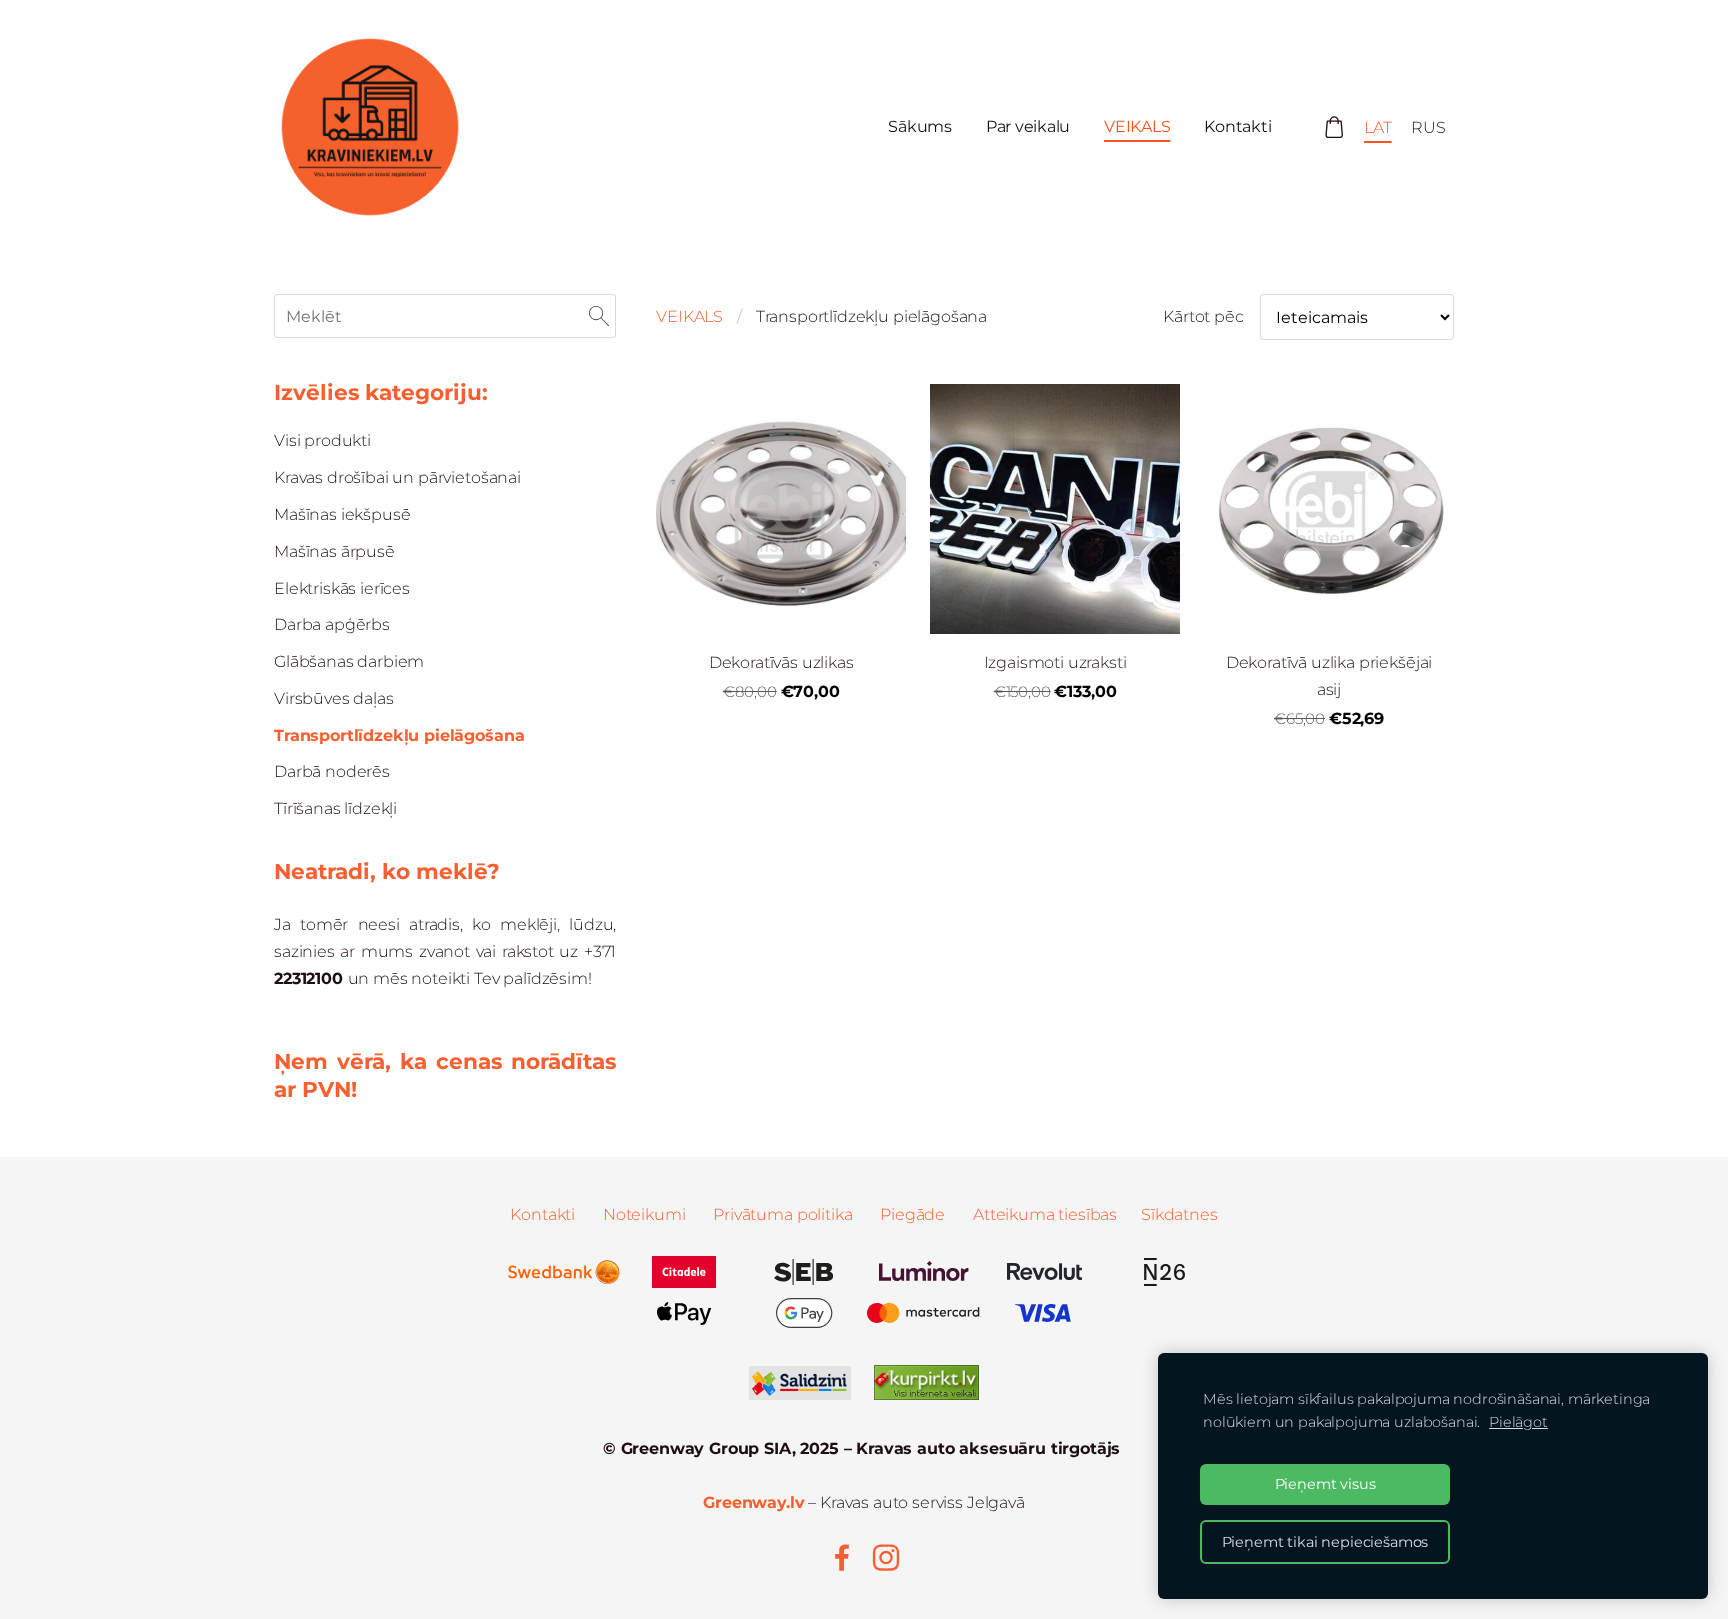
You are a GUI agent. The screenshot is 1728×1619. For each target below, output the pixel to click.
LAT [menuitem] (1378, 127)
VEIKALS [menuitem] (1137, 126)
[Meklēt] (599, 315)
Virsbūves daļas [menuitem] (334, 698)
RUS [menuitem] (1428, 127)
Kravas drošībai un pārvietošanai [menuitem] (397, 477)
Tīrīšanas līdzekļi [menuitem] (335, 808)
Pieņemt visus (1325, 1484)
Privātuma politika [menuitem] (782, 1214)
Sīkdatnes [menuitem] (1179, 1214)
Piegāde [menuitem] (912, 1214)
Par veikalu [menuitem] (1028, 126)
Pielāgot (1518, 1422)
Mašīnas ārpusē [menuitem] (334, 551)
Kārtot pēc (1203, 316)
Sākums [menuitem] (920, 126)
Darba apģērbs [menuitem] (332, 624)
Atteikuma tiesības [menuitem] (1045, 1214)
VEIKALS (689, 316)
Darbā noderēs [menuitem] (332, 771)
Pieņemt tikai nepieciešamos (1325, 1542)
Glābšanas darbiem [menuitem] (349, 661)
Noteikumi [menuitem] (644, 1214)
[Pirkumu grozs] (1333, 127)
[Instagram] (886, 1557)
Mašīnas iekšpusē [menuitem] (342, 514)
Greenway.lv (753, 1502)
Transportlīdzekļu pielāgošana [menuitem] (399, 735)
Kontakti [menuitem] (1237, 126)
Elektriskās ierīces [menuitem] (342, 588)
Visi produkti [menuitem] (322, 440)
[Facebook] (842, 1557)
